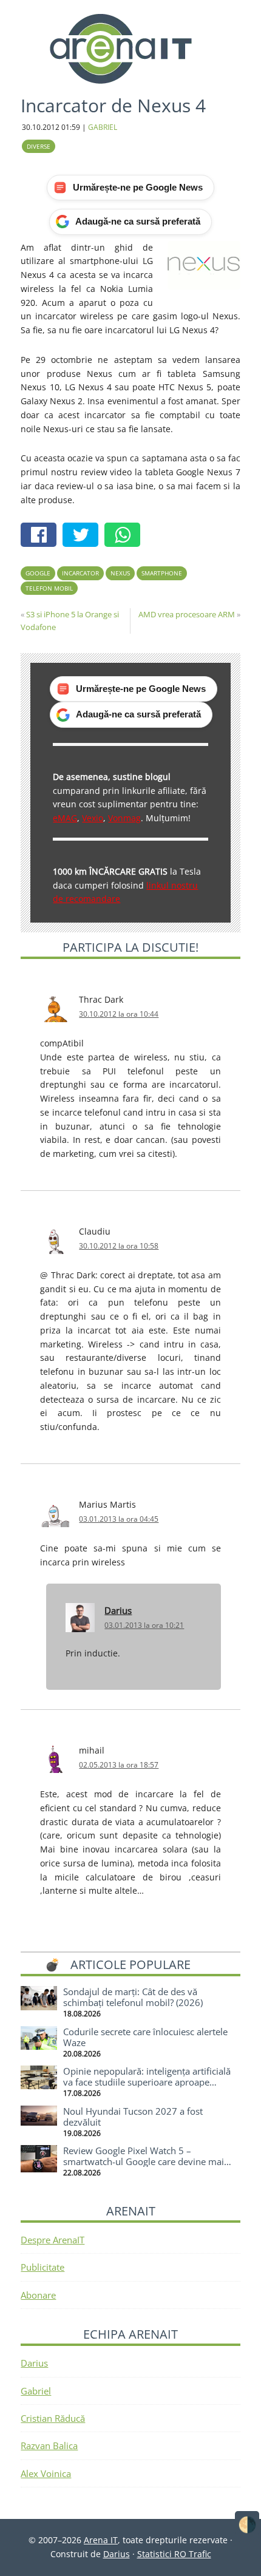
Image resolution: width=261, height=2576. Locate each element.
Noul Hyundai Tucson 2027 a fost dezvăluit (133, 2117)
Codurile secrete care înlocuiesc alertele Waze (145, 2037)
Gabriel (36, 2391)
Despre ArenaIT (53, 2240)
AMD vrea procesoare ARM (187, 614)
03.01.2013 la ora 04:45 (119, 1519)
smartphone (162, 573)
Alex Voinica (46, 2473)
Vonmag (124, 818)
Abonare (38, 2295)
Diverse (39, 146)
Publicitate (42, 2267)
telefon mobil (49, 588)
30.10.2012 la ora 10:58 (119, 1246)
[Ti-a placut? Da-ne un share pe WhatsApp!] (125, 536)
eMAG (65, 818)
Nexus (120, 573)
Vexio (93, 818)
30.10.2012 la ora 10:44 (119, 1014)
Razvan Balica (49, 2446)
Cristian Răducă (53, 2418)
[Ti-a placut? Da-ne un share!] (42, 536)
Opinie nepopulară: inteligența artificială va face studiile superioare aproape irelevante (147, 2082)
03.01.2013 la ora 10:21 (144, 1625)
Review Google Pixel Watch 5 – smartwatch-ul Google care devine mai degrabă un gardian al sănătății (144, 2161)
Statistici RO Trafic (174, 2554)
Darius (118, 1610)
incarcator (80, 573)
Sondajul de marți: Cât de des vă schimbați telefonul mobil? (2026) (133, 1997)
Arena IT (130, 49)
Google (38, 573)
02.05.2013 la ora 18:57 (119, 1765)
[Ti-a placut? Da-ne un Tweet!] (83, 536)
